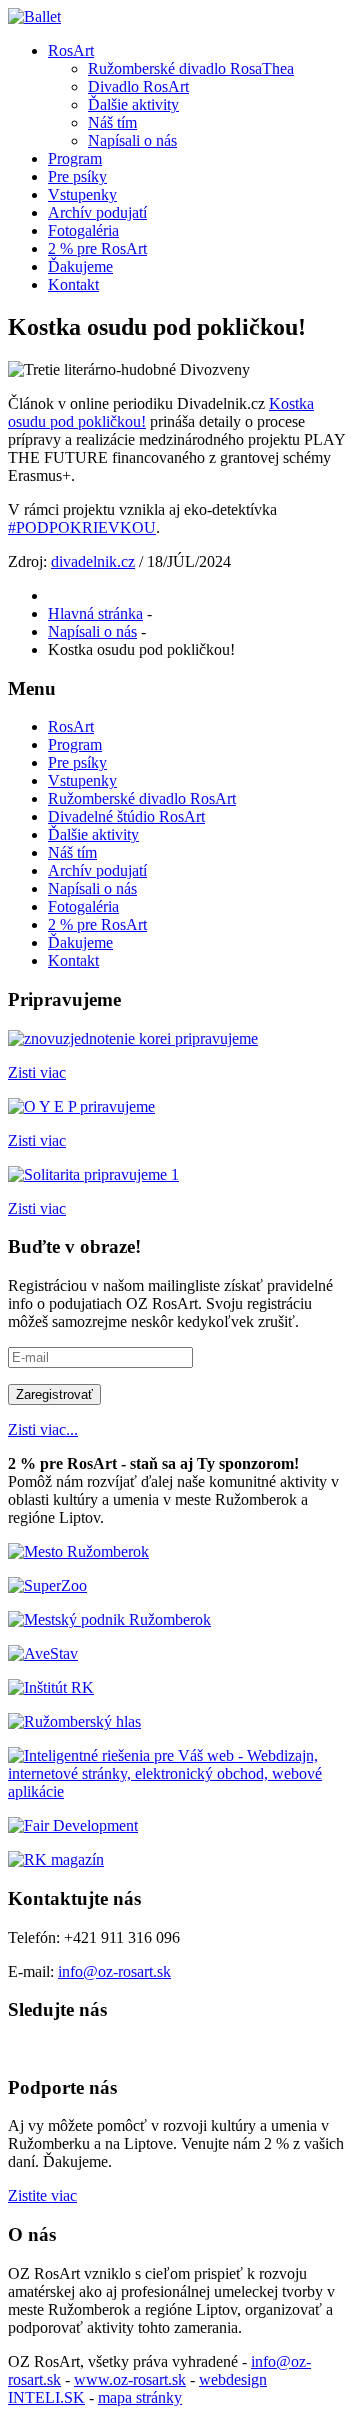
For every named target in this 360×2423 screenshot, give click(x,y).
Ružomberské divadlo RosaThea (191, 68)
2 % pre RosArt (97, 248)
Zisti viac (37, 1072)
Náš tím (112, 122)
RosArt (71, 50)
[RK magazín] (56, 1859)
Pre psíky (77, 176)
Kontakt (73, 284)
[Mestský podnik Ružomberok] (109, 1619)
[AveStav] (43, 1653)
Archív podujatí (97, 212)
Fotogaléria (83, 230)
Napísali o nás (132, 140)
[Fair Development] (73, 1825)
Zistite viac (42, 2195)
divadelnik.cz (93, 561)
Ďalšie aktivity (133, 104)
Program (75, 158)
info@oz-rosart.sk (114, 1971)
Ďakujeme (80, 266)
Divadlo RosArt (138, 86)
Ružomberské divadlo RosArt (142, 798)
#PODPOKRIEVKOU (82, 527)
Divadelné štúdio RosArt (126, 816)
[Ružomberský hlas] (74, 1721)
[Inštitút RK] (51, 1687)
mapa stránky (140, 2397)
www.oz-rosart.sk (130, 2379)
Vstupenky (82, 194)
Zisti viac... (43, 1429)
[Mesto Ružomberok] (78, 1551)
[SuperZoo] (47, 1585)
